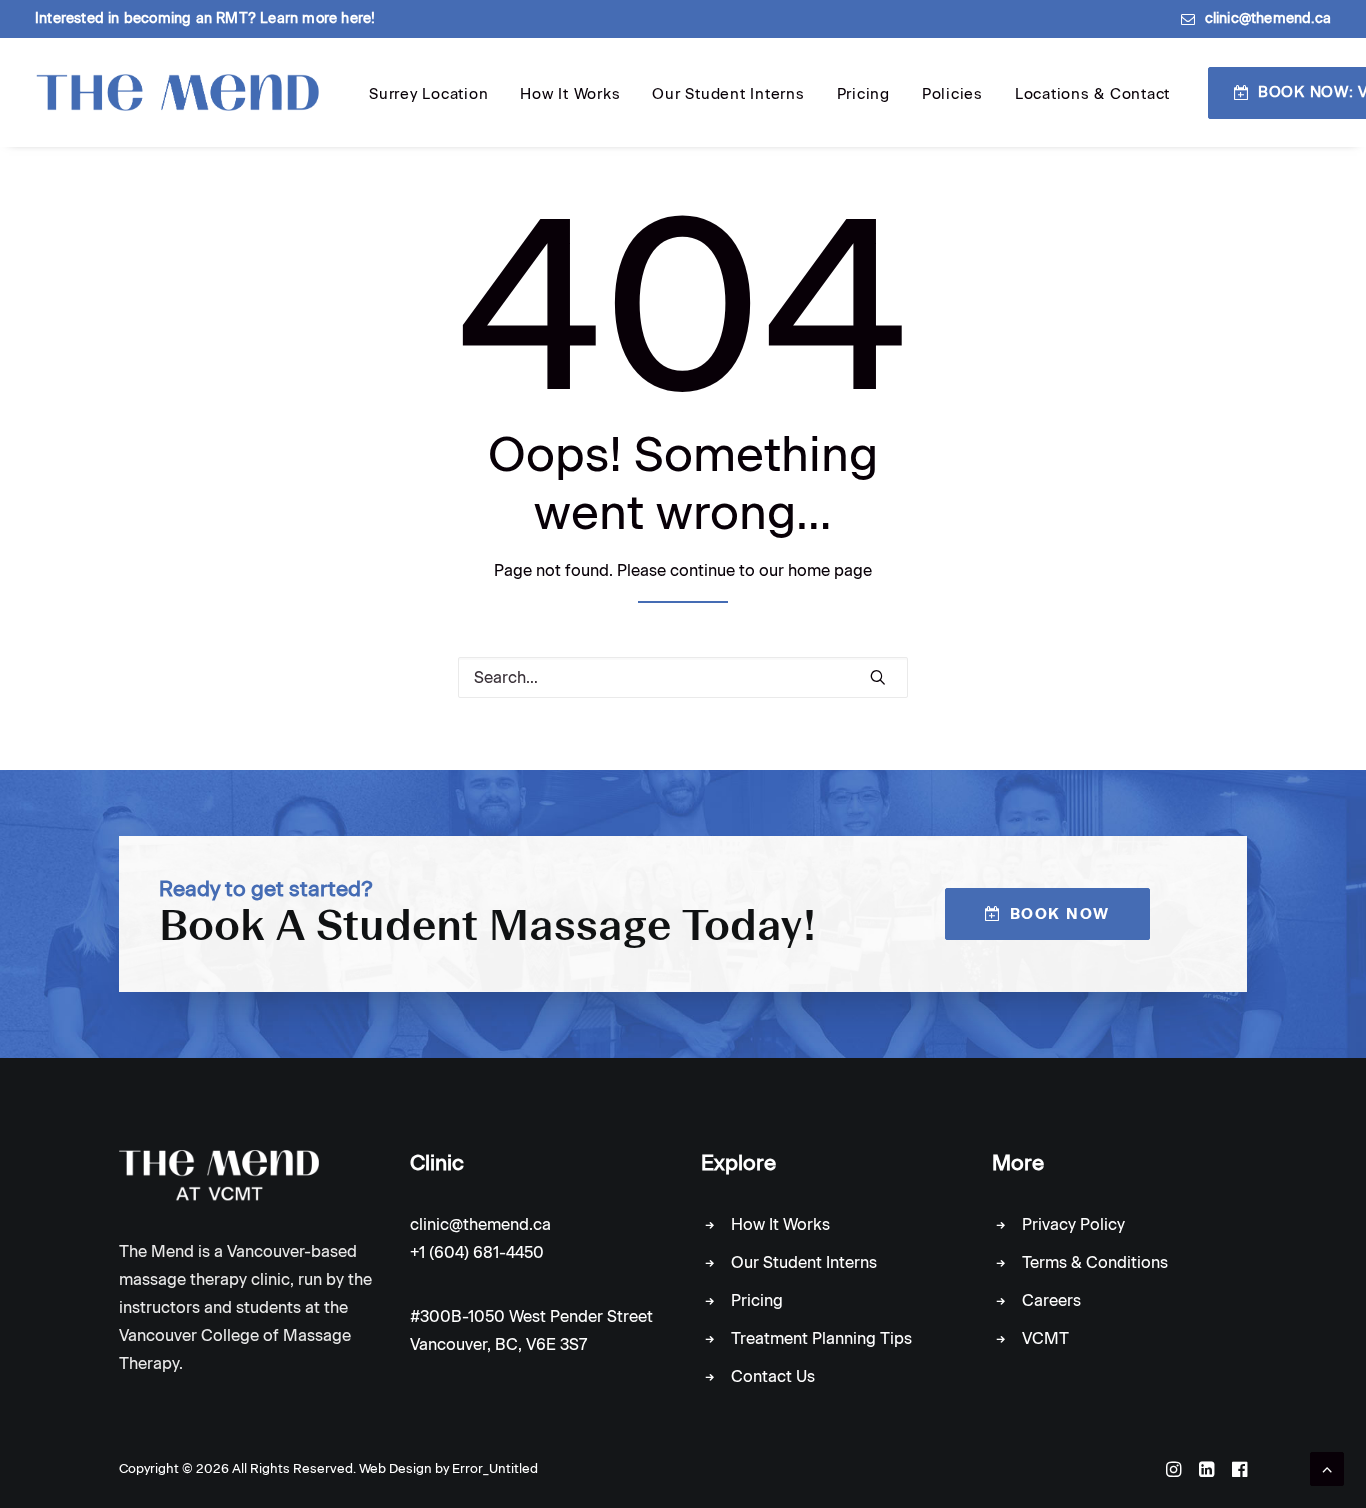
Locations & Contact (1092, 94)
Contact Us (773, 1376)
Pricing (863, 94)
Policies (952, 94)
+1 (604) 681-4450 (477, 1252)
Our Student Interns (728, 94)
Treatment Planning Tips (821, 1338)
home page (830, 570)
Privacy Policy (1073, 1224)
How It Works (570, 94)
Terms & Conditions (1095, 1262)
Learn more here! (317, 18)
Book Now (1060, 914)
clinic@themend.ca (1268, 18)
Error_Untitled (495, 1468)
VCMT (1045, 1338)
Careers (1051, 1300)
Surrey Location (428, 94)
